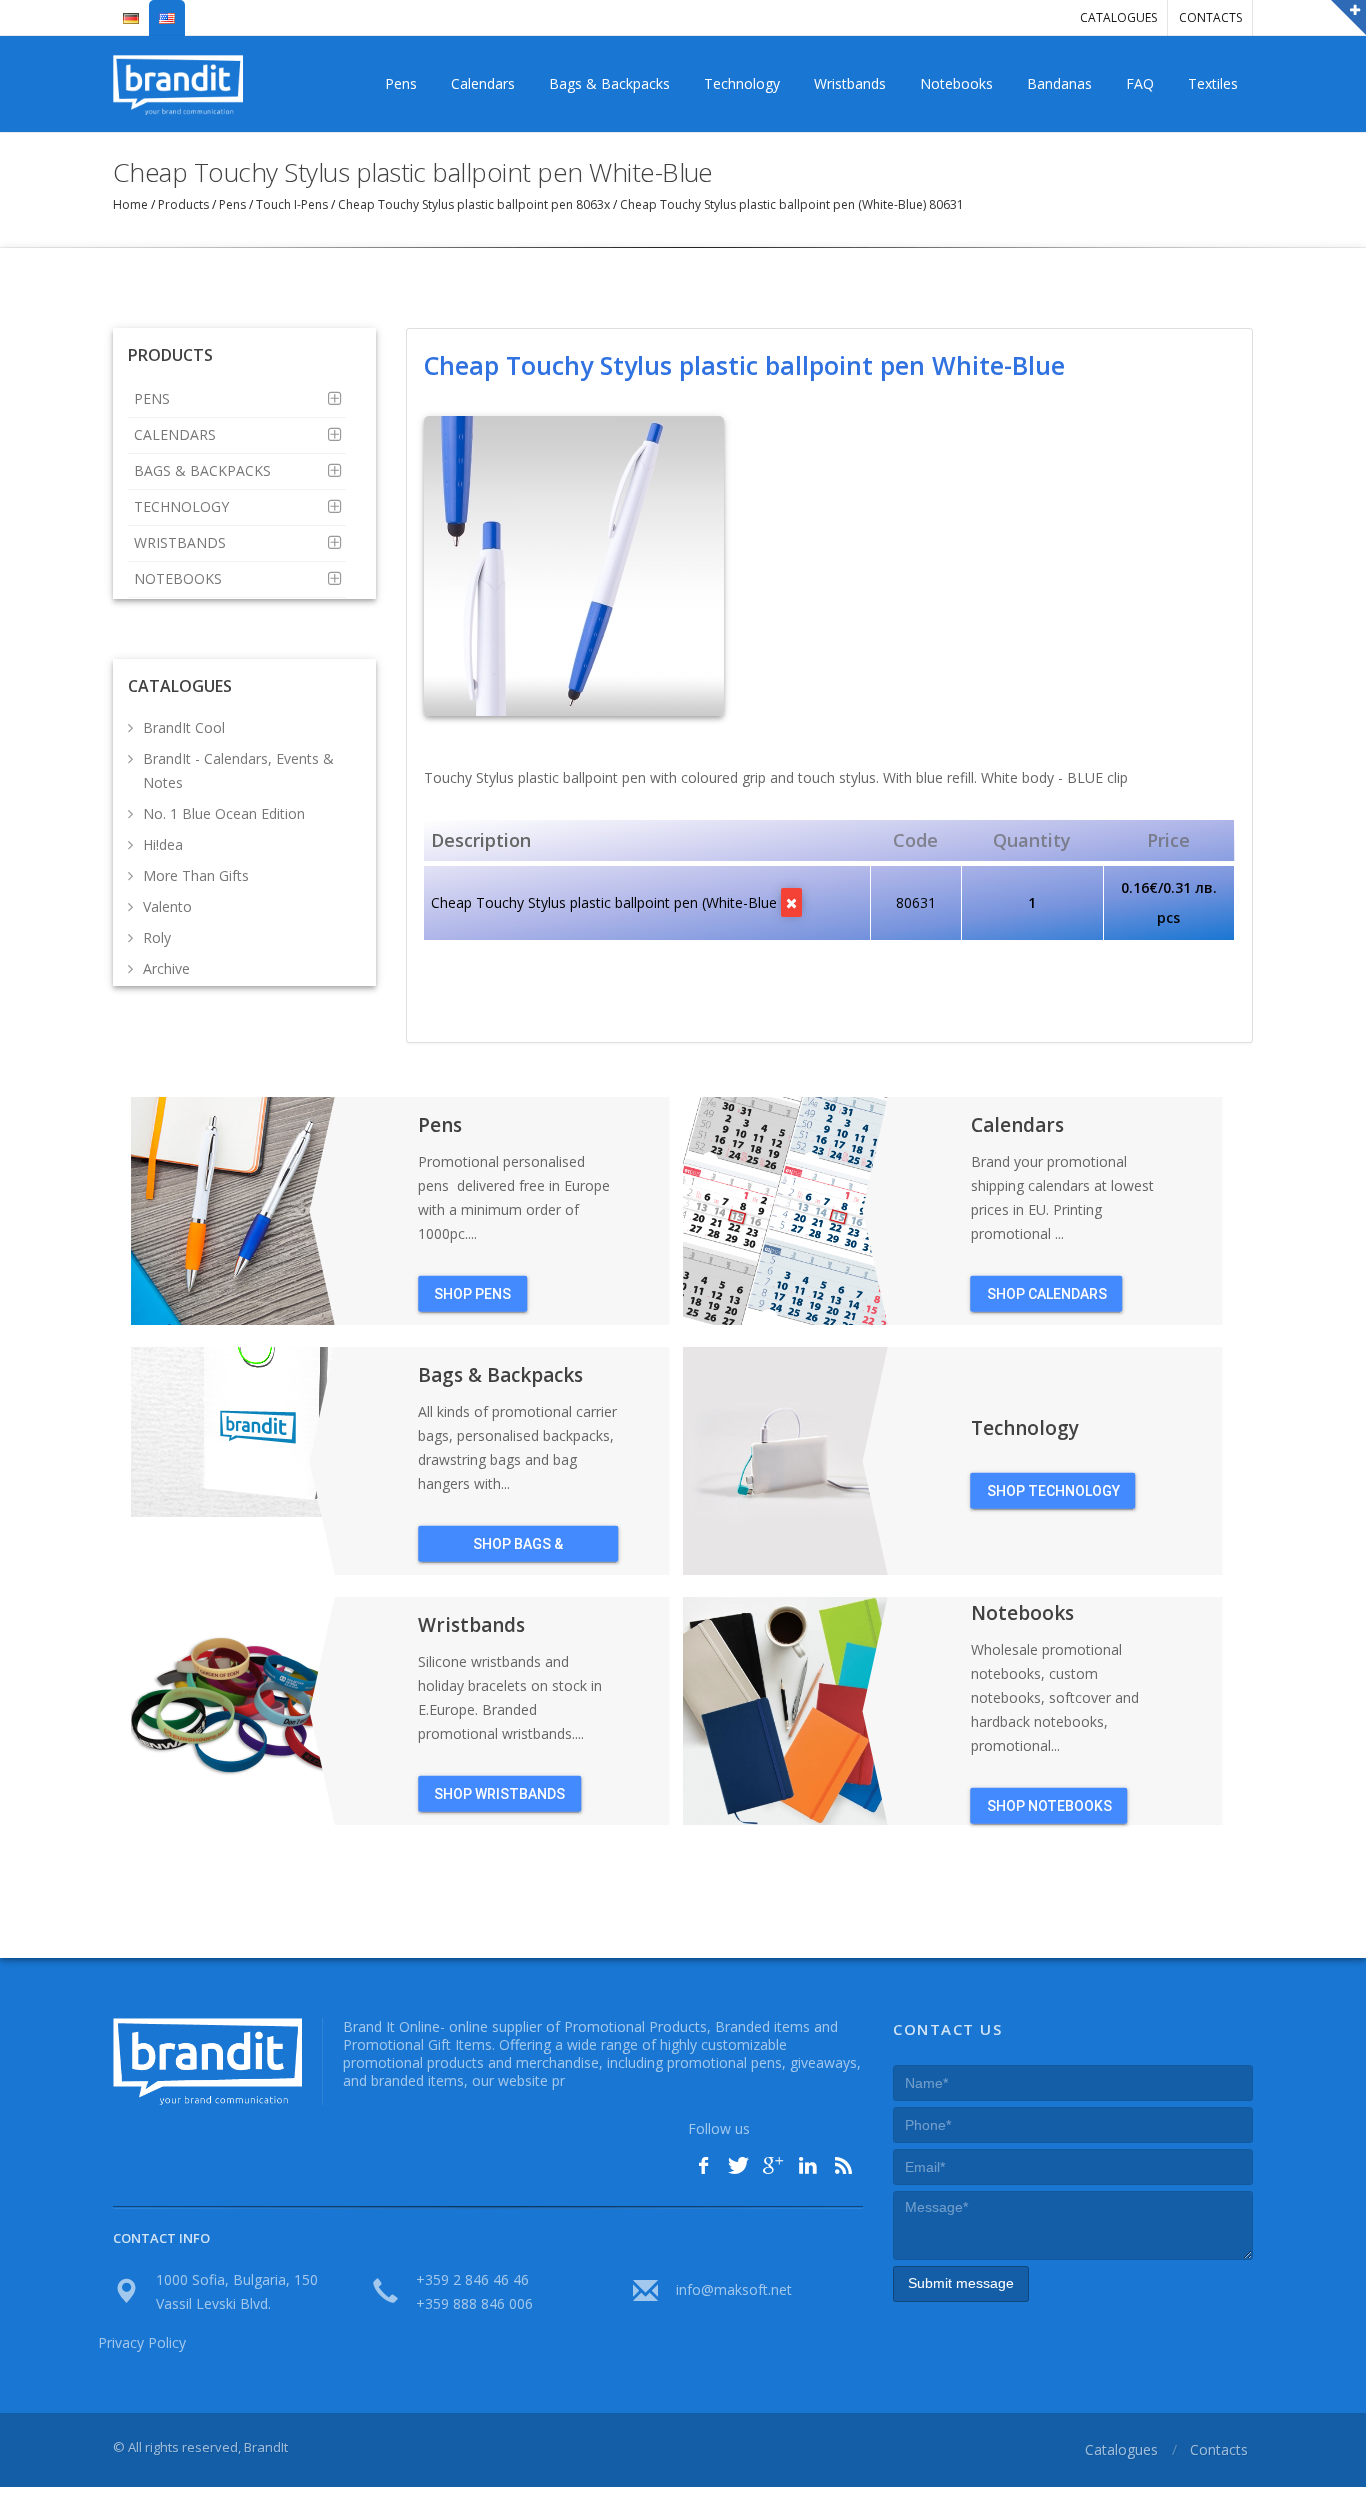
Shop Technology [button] (1053, 1490)
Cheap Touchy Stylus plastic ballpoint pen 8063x (474, 204)
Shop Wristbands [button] (499, 1793)
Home (132, 204)
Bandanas (1059, 83)
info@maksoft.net (734, 2289)
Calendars (483, 83)
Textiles (1213, 83)
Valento (167, 906)
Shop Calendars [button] (1047, 1293)
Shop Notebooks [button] (1049, 1805)
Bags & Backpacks (609, 83)
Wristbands (850, 83)
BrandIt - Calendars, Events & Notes (238, 770)
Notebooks (956, 83)
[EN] (167, 10)
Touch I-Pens (292, 204)
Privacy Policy (142, 2342)
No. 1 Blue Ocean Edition (224, 813)
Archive (166, 968)
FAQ (1140, 83)
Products (183, 204)
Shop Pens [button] (472, 1293)
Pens (401, 83)
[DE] (131, 10)
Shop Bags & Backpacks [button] (518, 1548)
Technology (742, 83)
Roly (157, 937)
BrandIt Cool (184, 727)
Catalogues (1118, 17)
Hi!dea (163, 844)
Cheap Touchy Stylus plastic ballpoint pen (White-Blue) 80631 (790, 204)
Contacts (1210, 17)
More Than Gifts (196, 875)
